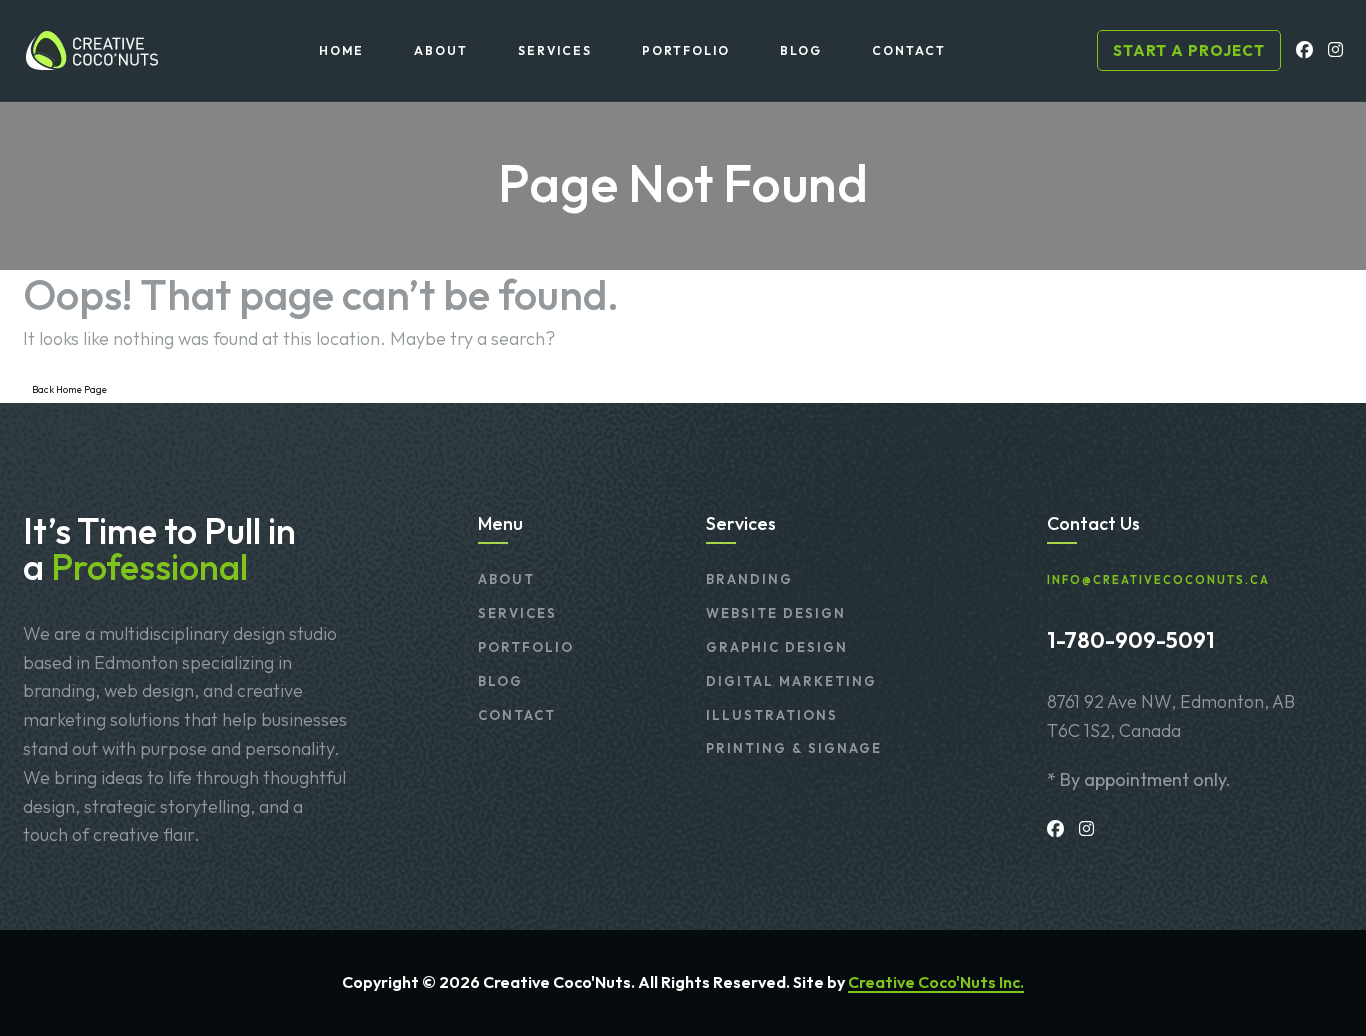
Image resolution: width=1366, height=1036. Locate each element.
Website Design (776, 613)
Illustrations (772, 715)
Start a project (1189, 50)
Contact (517, 715)
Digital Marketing (791, 681)
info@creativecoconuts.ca (1158, 580)
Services (517, 613)
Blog (500, 681)
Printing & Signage (794, 748)
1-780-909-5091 (1131, 640)
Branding (749, 579)
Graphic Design (777, 647)
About (506, 579)
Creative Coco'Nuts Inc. (936, 982)
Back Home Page (69, 389)
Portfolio (526, 647)
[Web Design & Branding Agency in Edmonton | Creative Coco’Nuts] (90, 50)
